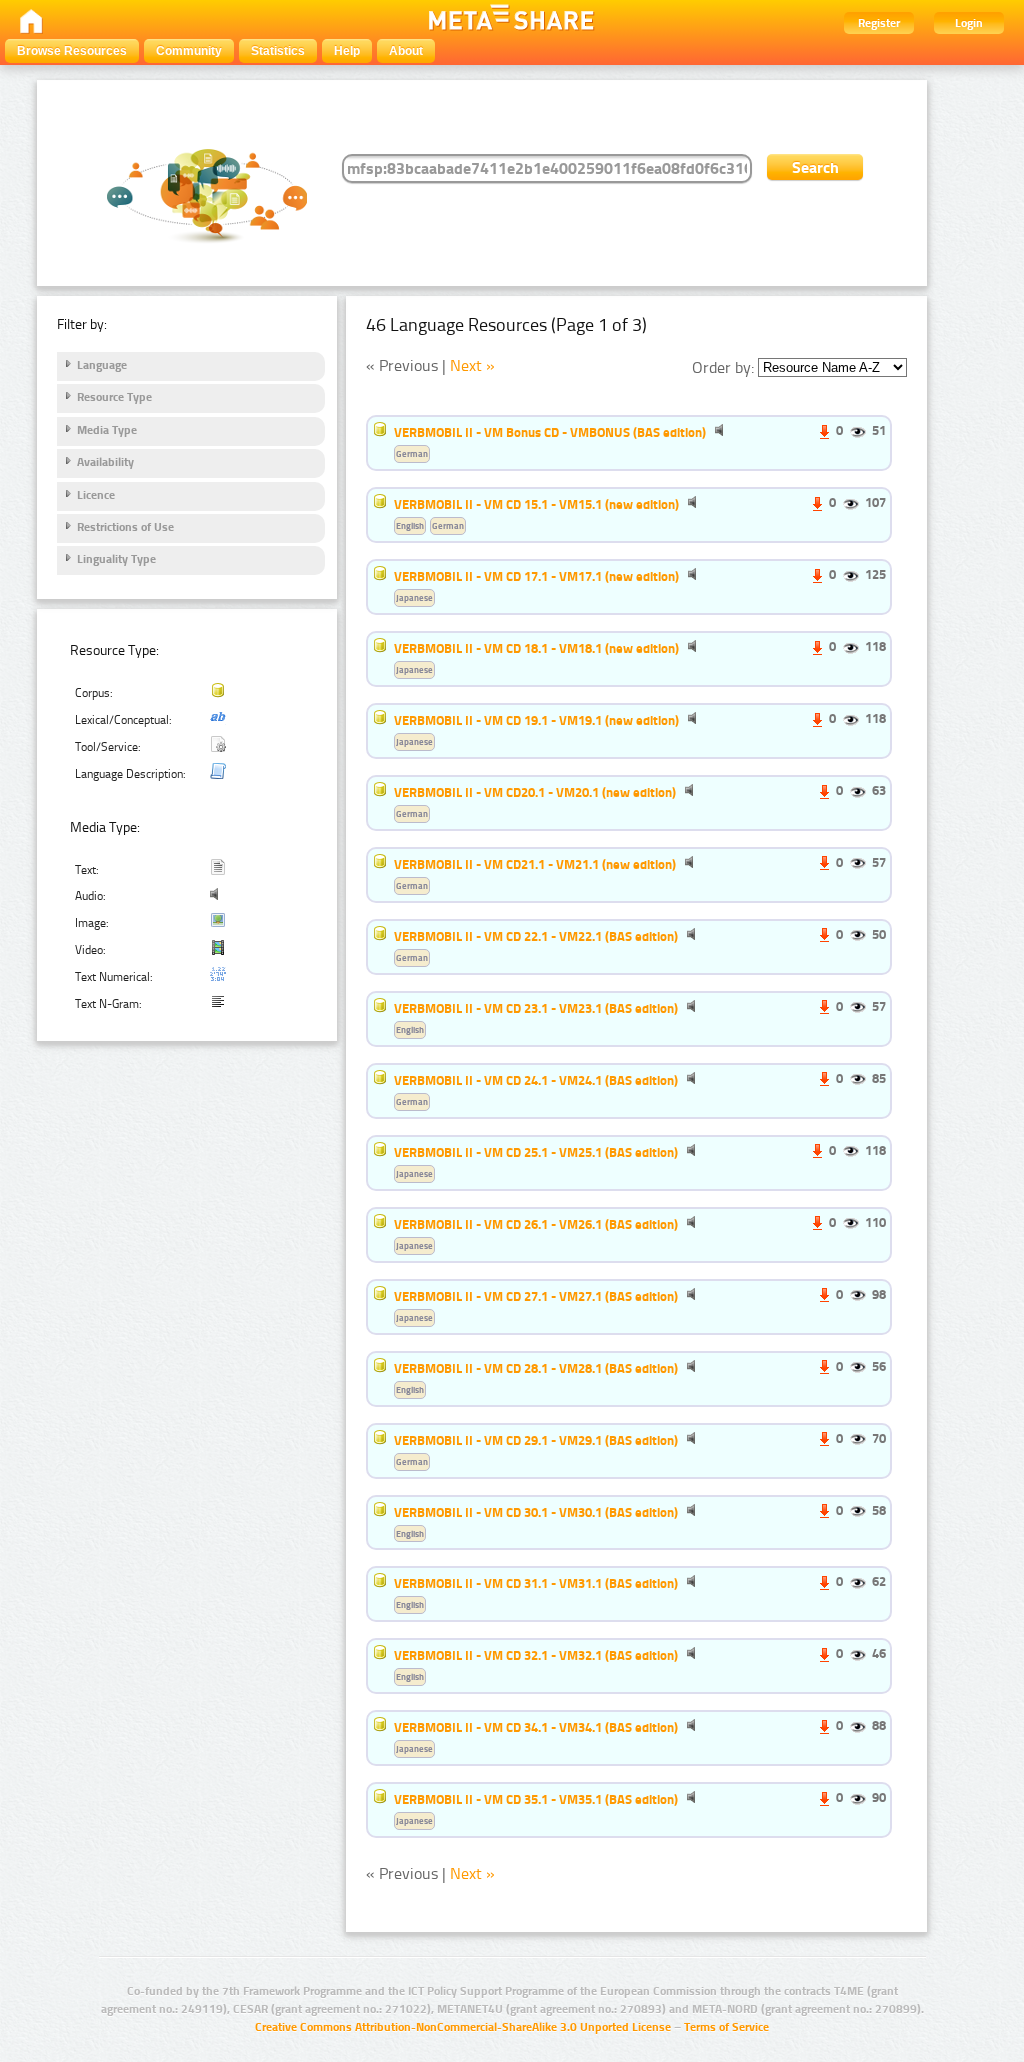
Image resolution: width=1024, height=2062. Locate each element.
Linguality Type (116, 559)
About (406, 51)
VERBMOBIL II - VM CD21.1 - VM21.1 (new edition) (535, 864)
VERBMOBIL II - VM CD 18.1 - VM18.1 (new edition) (536, 648)
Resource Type (114, 397)
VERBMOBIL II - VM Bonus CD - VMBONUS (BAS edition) (550, 432)
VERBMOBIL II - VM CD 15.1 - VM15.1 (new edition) (536, 504)
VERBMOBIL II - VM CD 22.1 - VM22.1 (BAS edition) (536, 936)
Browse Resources (72, 51)
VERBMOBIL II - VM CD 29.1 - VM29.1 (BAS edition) (536, 1440)
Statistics (278, 51)
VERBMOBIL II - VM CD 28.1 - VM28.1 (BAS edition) (536, 1368)
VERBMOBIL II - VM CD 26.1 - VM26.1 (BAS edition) (536, 1224)
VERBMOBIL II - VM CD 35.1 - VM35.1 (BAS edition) (536, 1799)
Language (102, 365)
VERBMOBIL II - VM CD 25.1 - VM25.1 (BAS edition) (536, 1152)
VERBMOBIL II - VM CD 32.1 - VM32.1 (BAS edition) (536, 1655)
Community (189, 51)
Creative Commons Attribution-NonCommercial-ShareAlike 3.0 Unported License (463, 2027)
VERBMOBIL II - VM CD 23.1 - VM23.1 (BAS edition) (536, 1008)
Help (347, 51)
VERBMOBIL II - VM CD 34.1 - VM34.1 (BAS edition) (536, 1727)
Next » (472, 365)
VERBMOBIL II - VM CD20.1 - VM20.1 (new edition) (535, 792)
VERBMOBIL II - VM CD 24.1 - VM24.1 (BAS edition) (536, 1080)
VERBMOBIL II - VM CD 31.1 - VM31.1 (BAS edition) (536, 1583)
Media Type (107, 430)
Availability (105, 462)
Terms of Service (726, 2027)
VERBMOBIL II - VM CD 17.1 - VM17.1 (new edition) (536, 576)
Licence (96, 495)
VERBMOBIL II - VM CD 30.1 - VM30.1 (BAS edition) (536, 1512)
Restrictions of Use (125, 527)
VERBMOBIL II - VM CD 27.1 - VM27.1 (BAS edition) (536, 1296)
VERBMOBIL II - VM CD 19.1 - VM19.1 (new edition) (536, 720)
